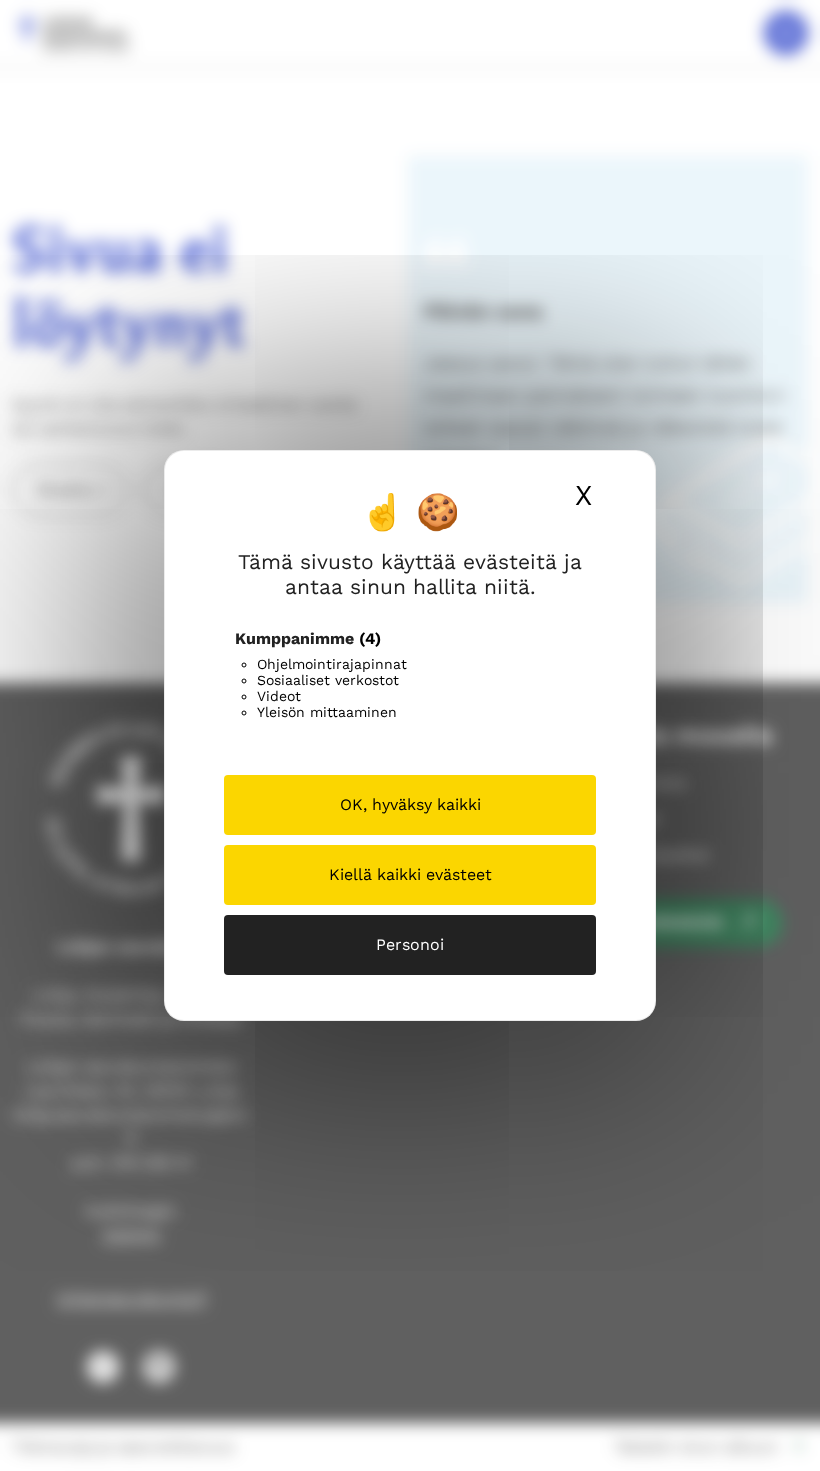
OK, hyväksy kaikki (410, 804)
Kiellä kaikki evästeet (410, 874)
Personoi (410, 944)
